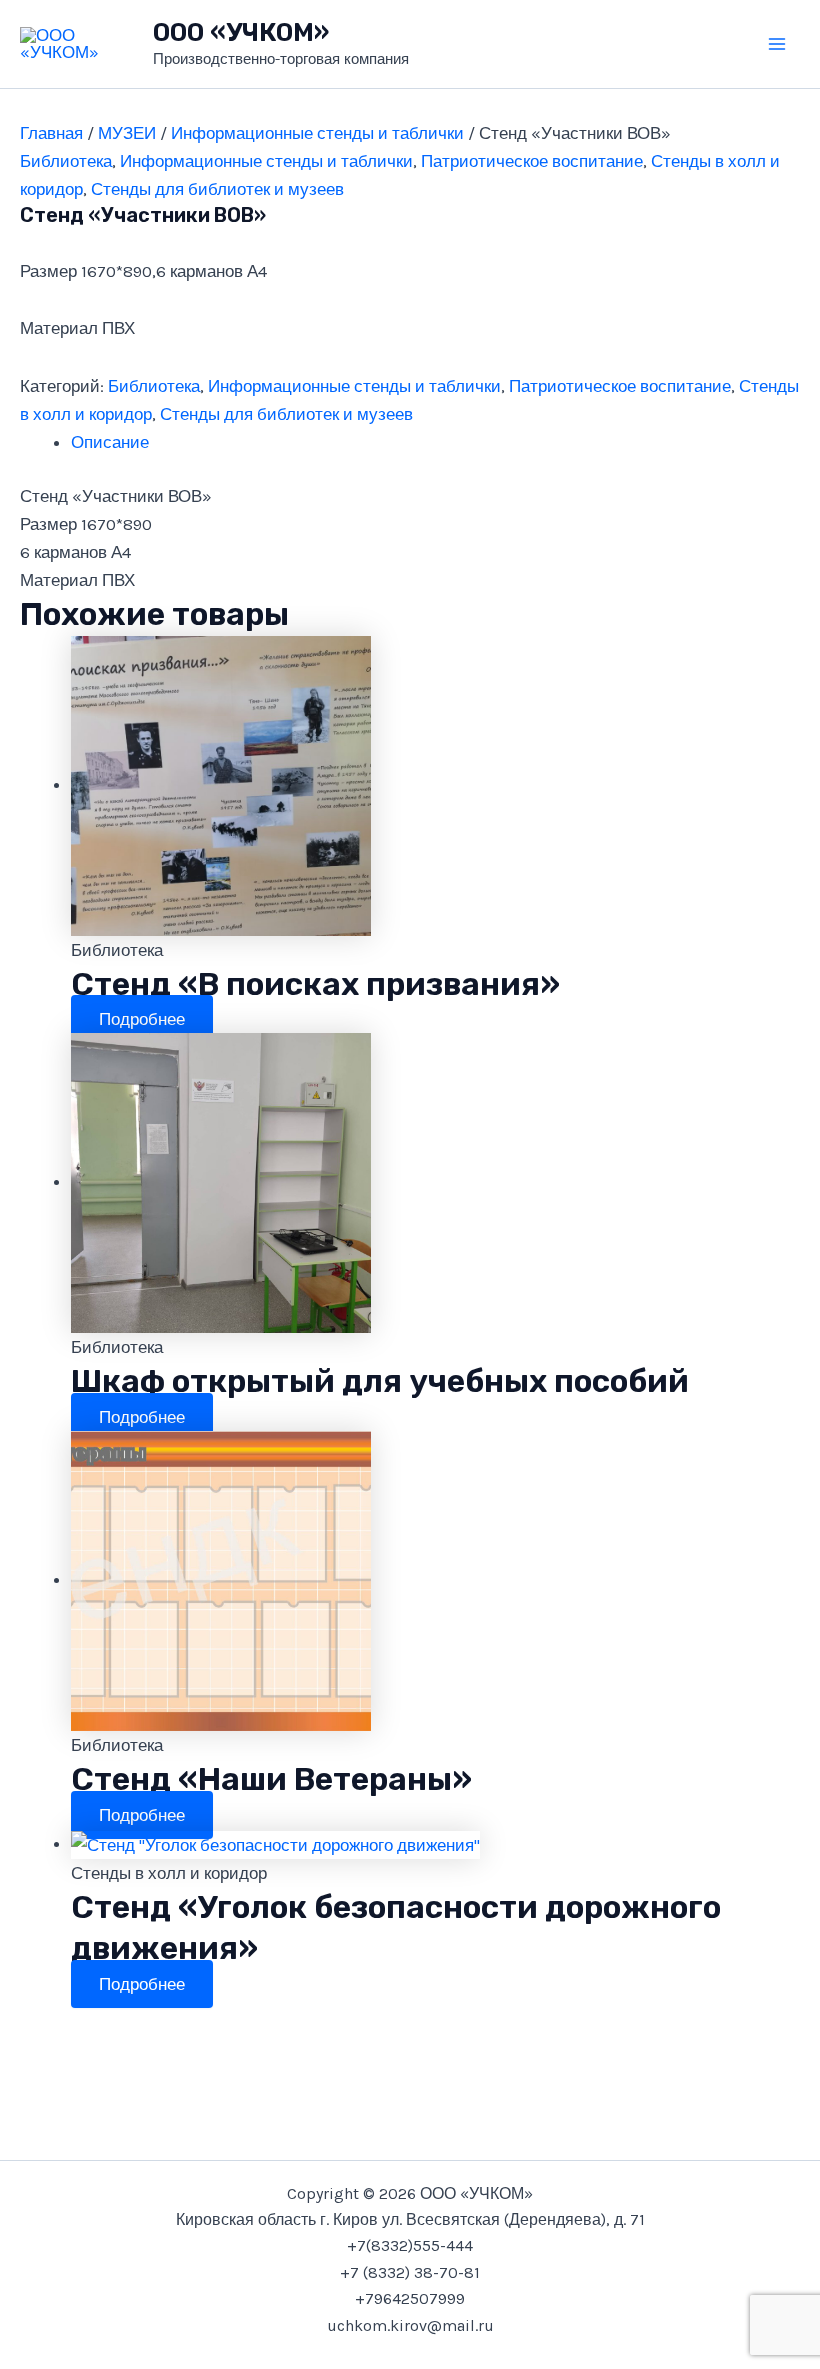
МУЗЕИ (127, 133)
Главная (51, 133)
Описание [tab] (110, 442)
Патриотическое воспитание (532, 161)
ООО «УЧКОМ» (241, 32)
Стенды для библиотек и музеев (217, 189)
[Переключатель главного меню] (778, 44)
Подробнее (142, 1019)
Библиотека (66, 161)
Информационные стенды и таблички (317, 133)
